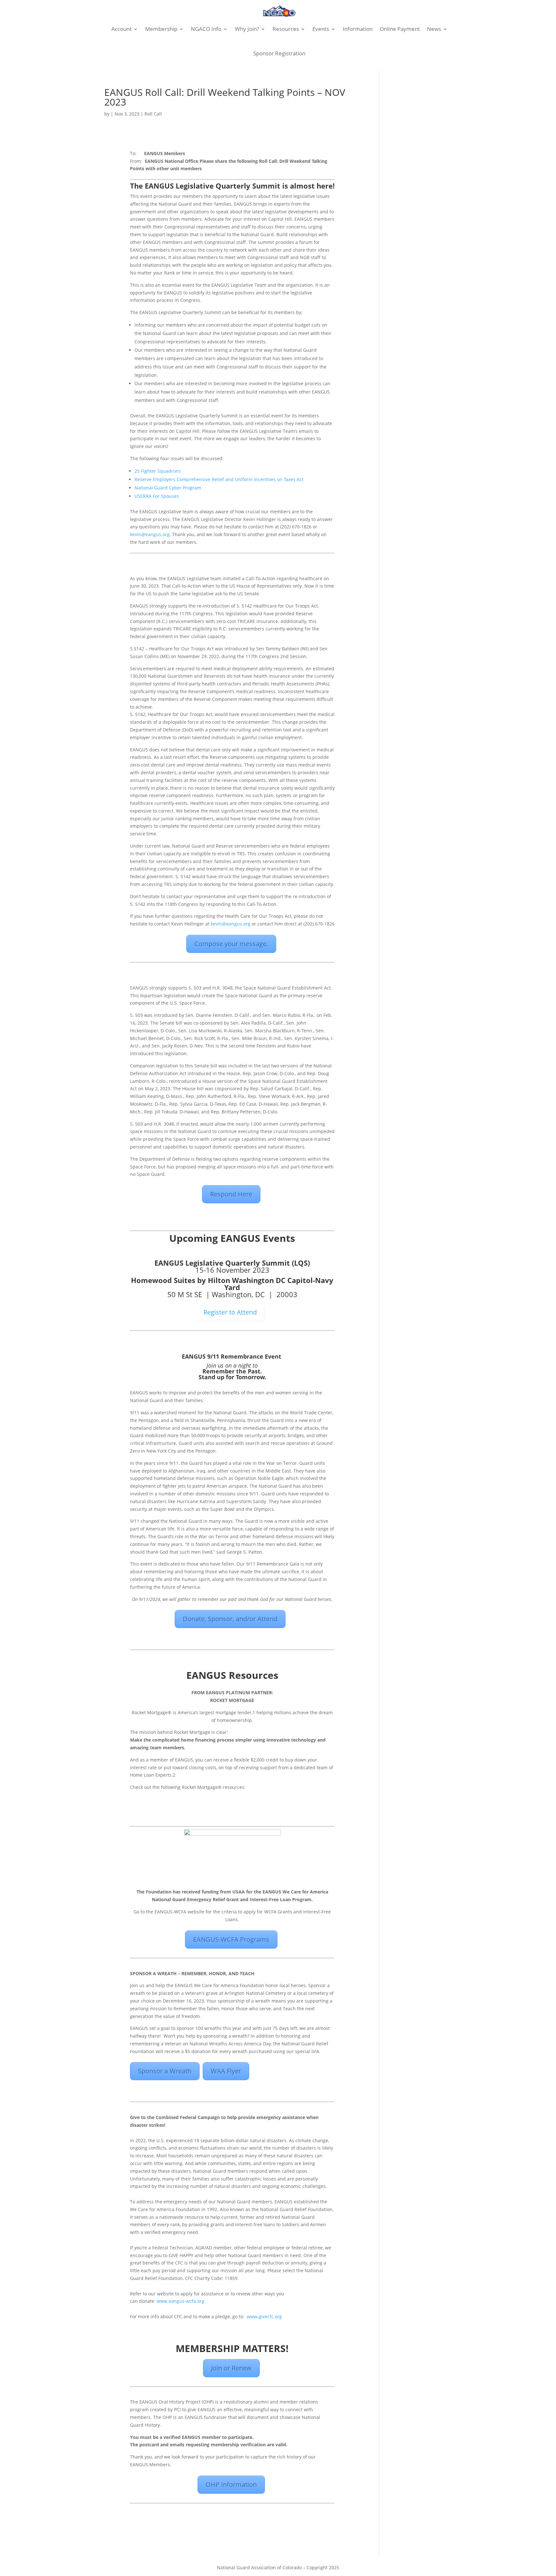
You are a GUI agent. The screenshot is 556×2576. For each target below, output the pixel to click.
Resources (286, 29)
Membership (161, 29)
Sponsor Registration (279, 53)
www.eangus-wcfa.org (181, 2301)
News (434, 29)
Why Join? (247, 29)
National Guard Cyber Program (168, 488)
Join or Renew (231, 2368)
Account (121, 29)
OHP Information (231, 2484)
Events (321, 29)
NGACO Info (206, 29)
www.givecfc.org (264, 2316)
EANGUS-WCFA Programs (231, 1939)
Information (358, 29)
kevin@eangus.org (150, 534)
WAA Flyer (226, 2071)
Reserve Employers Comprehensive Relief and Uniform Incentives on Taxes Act (219, 479)
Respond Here (231, 1194)
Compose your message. (231, 944)
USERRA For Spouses (157, 496)
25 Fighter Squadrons (158, 471)
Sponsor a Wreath (165, 2071)
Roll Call (153, 114)
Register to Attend (230, 1312)
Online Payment (400, 29)
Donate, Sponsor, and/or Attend (230, 1619)
